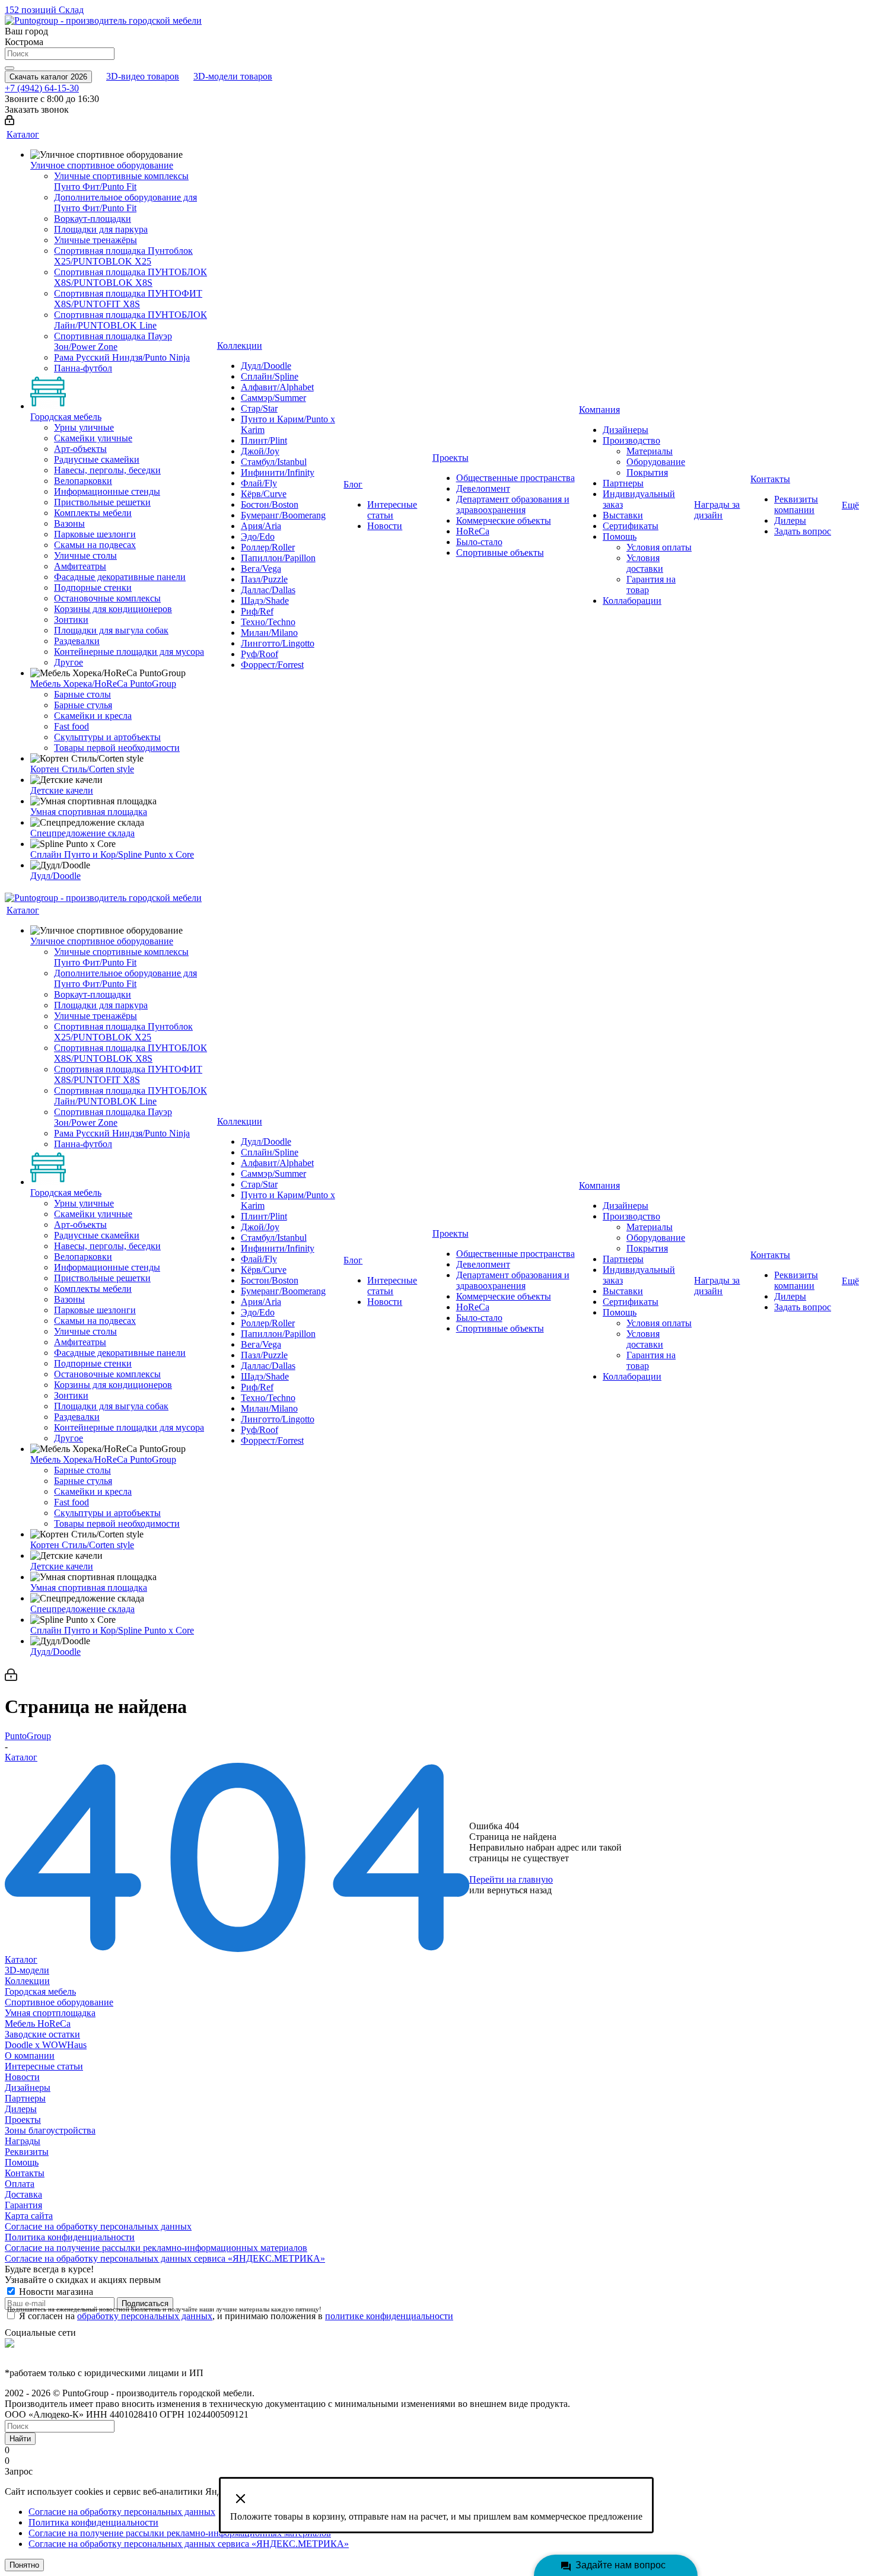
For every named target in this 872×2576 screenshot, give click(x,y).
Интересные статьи (44, 2066)
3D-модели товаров (233, 76)
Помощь (22, 2162)
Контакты (25, 2173)
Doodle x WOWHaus (46, 2045)
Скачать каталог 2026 (48, 77)
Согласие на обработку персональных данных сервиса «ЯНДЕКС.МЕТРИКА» (165, 2258)
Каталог (21, 1959)
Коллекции (27, 1981)
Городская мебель (40, 1991)
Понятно (24, 2565)
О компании (30, 2056)
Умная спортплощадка (50, 2013)
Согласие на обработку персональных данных (98, 2226)
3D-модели (27, 1970)
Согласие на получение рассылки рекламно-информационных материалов (156, 2248)
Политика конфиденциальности (70, 2237)
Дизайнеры (28, 2088)
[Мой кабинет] (9, 122)
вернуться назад (519, 1890)
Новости (22, 2077)
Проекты (23, 2120)
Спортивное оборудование (59, 2002)
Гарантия (23, 2205)
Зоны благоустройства (50, 2130)
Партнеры (25, 2098)
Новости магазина (55, 2292)
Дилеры (21, 2109)
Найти (20, 2439)
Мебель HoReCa (38, 2023)
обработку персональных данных (145, 2316)
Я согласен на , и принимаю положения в (236, 2316)
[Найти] (9, 68)
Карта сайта (29, 2216)
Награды (23, 2141)
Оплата (20, 2184)
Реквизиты (27, 2152)
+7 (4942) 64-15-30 (42, 88)
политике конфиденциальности (389, 2316)
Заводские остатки (42, 2034)
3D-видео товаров (143, 76)
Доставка (23, 2194)
